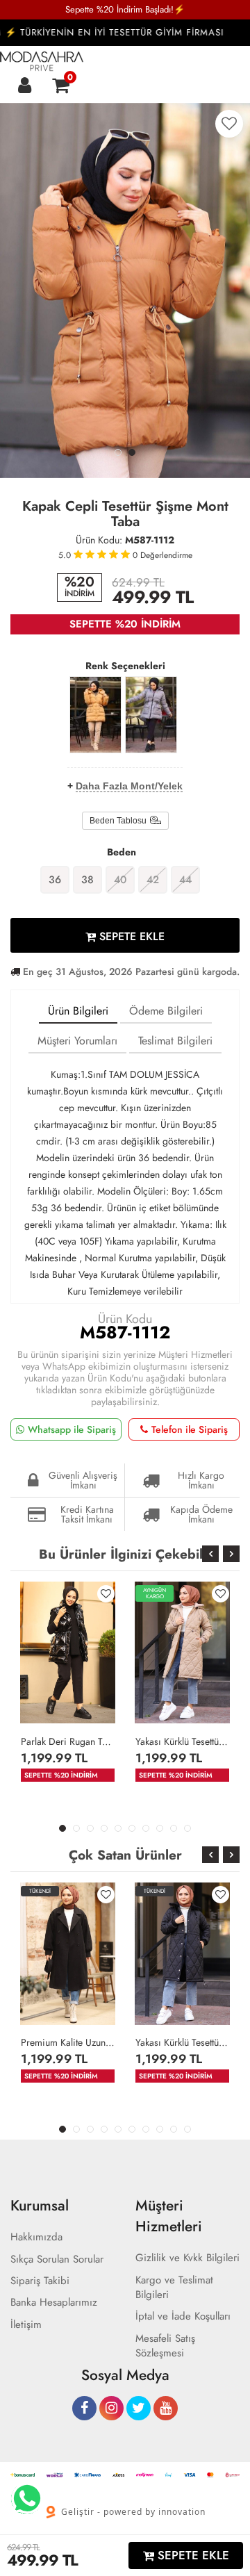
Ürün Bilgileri (78, 1011)
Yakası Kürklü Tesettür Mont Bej (182, 1741)
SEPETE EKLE (130, 936)
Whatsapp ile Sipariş (72, 1429)
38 (87, 880)
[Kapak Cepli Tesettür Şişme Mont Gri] (151, 715)
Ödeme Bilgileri (166, 1011)
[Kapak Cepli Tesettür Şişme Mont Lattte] (95, 715)
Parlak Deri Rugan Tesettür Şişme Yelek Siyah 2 (68, 1741)
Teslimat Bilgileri (175, 1041)
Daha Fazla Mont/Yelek (129, 786)
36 (55, 880)
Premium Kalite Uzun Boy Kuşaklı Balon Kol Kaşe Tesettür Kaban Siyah (68, 2042)
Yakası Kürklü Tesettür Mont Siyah (182, 2042)
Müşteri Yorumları (77, 1041)
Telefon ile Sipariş (190, 1429)
